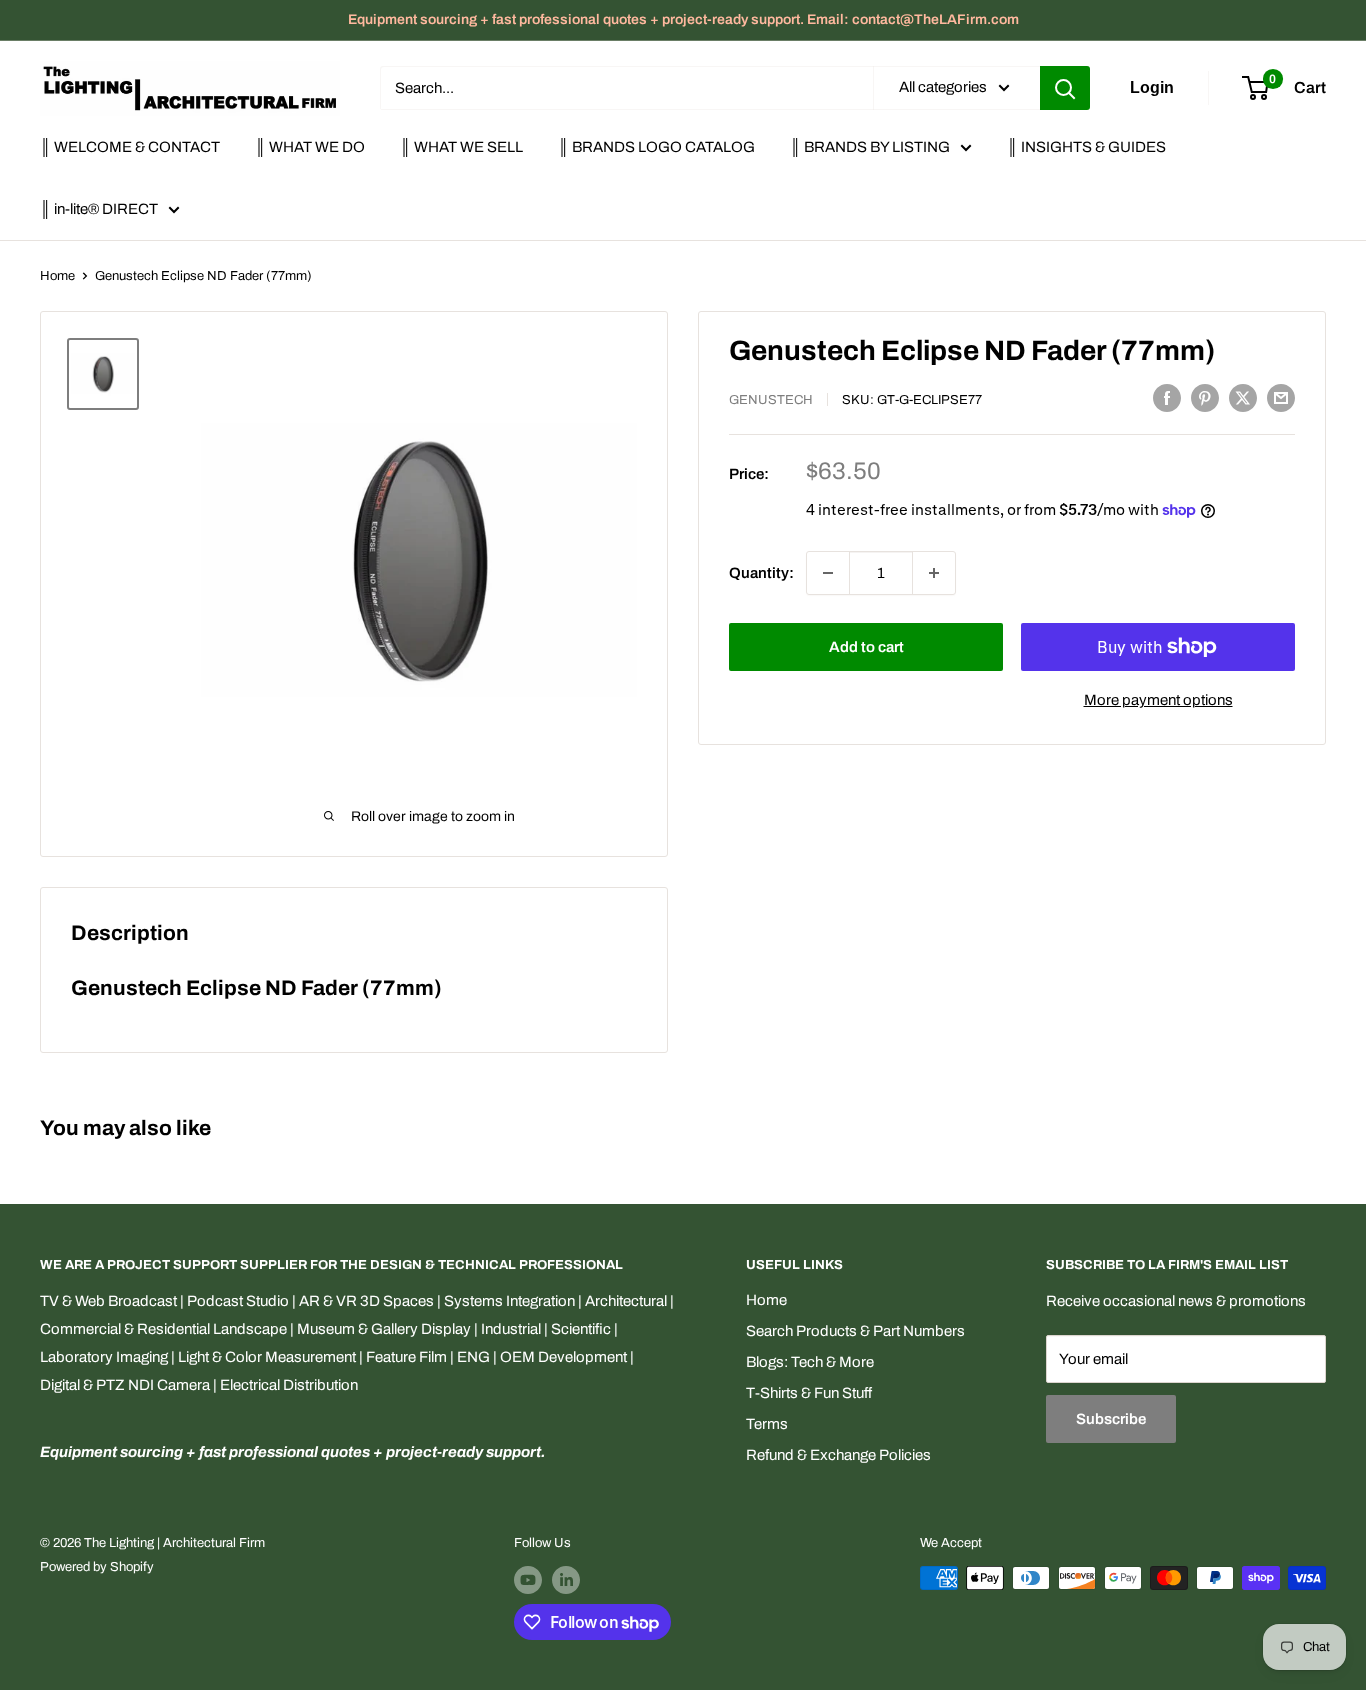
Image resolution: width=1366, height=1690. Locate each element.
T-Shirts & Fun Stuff (809, 1393)
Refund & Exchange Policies (838, 1455)
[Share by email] (1281, 397)
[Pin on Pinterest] (1205, 397)
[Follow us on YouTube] (528, 1580)
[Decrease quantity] (828, 573)
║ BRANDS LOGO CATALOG (656, 147)
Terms (767, 1424)
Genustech (771, 400)
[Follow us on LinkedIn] (566, 1580)
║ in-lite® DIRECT (99, 209)
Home (57, 276)
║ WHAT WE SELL (461, 147)
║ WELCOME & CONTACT (130, 147)
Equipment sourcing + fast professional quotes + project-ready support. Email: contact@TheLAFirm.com (683, 19)
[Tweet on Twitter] (1243, 397)
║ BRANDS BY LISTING (870, 147)
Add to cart (866, 647)
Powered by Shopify (97, 1567)
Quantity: (761, 573)
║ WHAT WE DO (310, 147)
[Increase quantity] (934, 573)
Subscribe (1111, 1419)
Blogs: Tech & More (810, 1362)
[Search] (1065, 88)
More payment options (1158, 700)
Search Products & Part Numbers (855, 1331)
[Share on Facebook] (1167, 397)
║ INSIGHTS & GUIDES (1086, 147)
